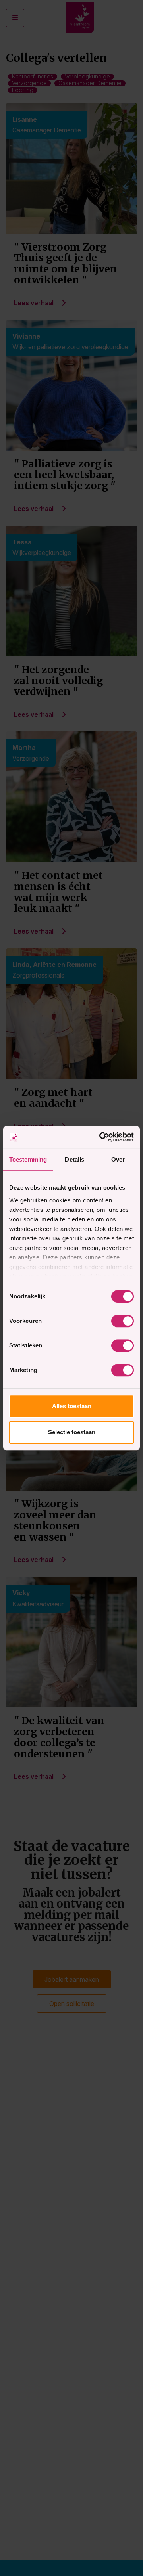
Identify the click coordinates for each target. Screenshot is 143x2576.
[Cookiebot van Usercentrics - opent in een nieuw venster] (101, 1137)
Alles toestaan (72, 1406)
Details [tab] (74, 1159)
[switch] (123, 1321)
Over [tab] (118, 1159)
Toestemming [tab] (28, 1159)
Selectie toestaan (72, 1432)
